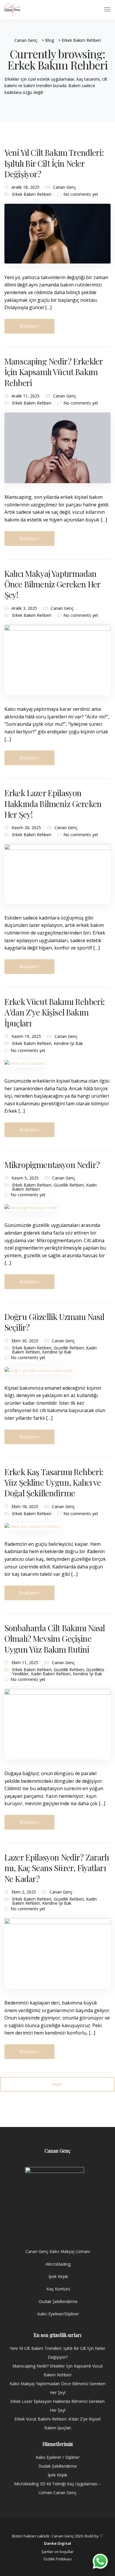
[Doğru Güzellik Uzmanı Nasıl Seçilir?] (39, 1373)
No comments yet (81, 194)
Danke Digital (57, 2543)
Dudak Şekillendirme (58, 2466)
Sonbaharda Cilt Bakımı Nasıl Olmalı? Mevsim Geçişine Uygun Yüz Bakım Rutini (55, 1639)
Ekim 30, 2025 (25, 1341)
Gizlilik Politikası (57, 2559)
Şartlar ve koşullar (58, 2552)
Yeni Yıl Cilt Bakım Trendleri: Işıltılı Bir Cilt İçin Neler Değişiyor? (54, 163)
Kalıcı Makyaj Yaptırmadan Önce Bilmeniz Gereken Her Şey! (52, 584)
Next (57, 2084)
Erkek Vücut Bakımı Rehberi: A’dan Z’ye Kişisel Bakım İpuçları (55, 1012)
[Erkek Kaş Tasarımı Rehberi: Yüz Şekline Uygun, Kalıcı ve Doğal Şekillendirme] (32, 1529)
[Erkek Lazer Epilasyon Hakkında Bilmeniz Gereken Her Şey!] (57, 876)
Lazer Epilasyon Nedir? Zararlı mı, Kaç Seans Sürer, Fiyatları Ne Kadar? (57, 1868)
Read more (29, 326)
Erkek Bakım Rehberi (32, 194)
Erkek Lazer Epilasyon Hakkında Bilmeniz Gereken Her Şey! (53, 804)
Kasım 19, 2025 (26, 1036)
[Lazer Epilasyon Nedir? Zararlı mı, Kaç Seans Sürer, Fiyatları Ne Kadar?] (57, 1956)
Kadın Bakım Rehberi (51, 1674)
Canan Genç (65, 187)
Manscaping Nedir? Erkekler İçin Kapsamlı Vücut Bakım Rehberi (54, 372)
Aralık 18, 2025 (26, 187)
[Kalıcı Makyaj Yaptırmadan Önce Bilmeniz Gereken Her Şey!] (57, 662)
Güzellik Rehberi (69, 1185)
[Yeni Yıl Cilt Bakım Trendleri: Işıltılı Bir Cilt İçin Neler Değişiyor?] (57, 236)
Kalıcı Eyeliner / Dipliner (58, 2457)
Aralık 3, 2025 (24, 608)
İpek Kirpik (57, 2475)
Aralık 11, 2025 (26, 396)
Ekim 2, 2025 (24, 1892)
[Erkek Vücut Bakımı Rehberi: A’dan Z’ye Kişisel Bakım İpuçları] (24, 1066)
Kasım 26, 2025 (26, 828)
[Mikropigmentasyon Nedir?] (31, 1210)
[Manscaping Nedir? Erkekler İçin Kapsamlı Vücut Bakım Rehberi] (57, 450)
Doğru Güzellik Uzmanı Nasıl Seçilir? (54, 1322)
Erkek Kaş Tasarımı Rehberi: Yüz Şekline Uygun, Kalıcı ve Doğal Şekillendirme (54, 1482)
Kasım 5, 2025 (25, 1178)
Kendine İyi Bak (68, 1043)
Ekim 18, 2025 (25, 1506)
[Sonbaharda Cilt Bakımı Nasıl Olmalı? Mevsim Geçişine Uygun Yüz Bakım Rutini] (57, 1727)
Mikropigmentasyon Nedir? (52, 1165)
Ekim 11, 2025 (25, 1663)
